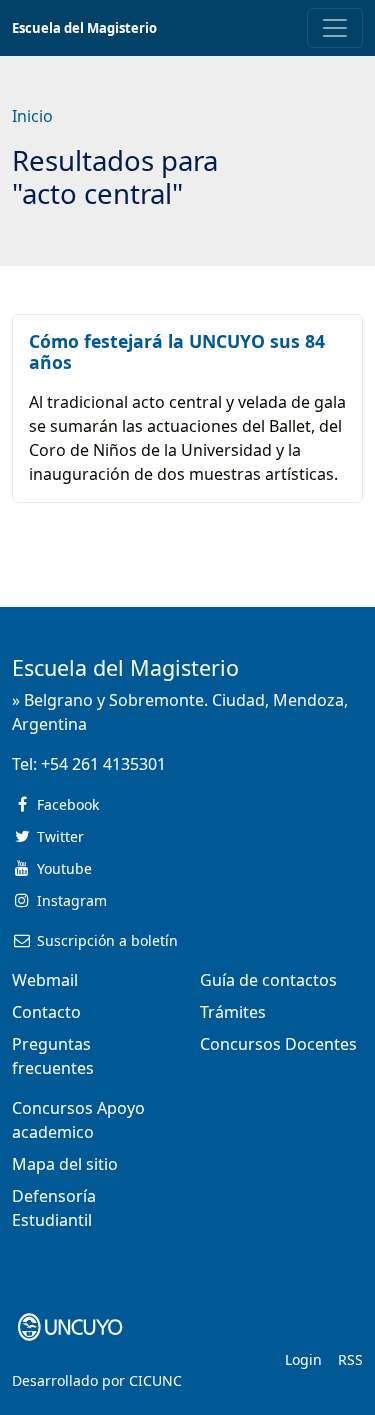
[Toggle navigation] (335, 28)
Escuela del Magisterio (84, 28)
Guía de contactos (268, 980)
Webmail (45, 980)
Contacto (46, 1012)
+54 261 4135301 (103, 764)
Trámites (233, 1012)
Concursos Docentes (278, 1044)
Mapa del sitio (65, 1164)
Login (303, 1359)
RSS (350, 1359)
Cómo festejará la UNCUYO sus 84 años (177, 351)
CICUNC (155, 1380)
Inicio (32, 116)
